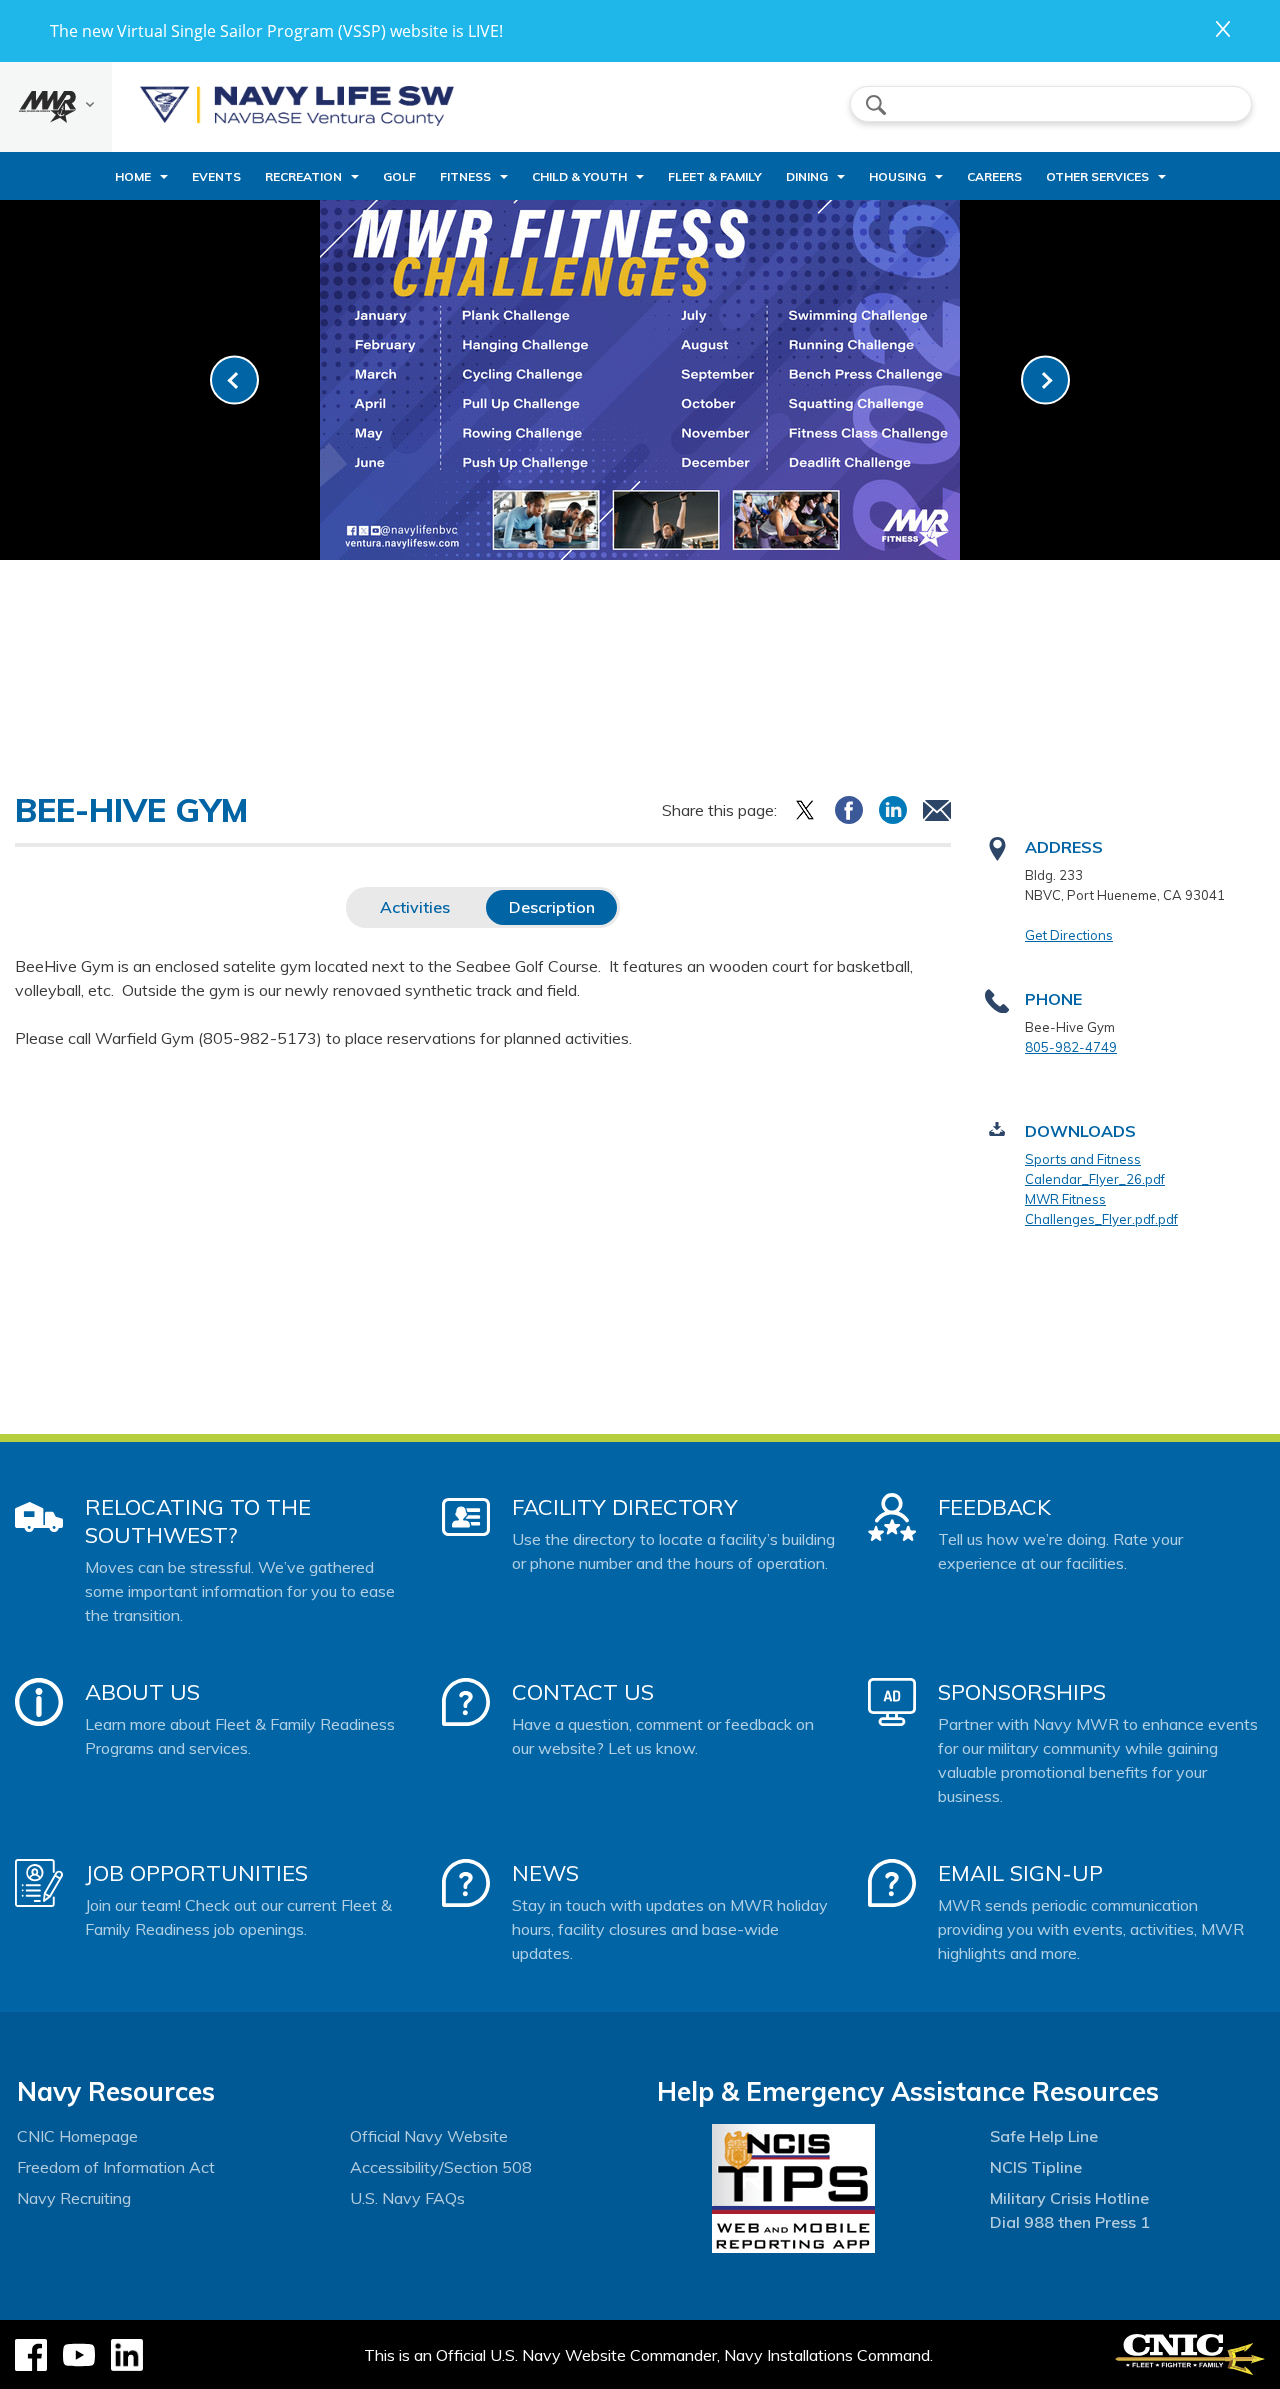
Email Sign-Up (1020, 1873)
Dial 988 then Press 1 (1070, 2222)
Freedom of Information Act (116, 2167)
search (876, 105)
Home (133, 176)
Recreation (303, 176)
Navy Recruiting (74, 2198)
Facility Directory (625, 1507)
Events (216, 176)
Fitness (465, 176)
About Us (142, 1692)
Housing (897, 176)
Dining (807, 176)
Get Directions (1069, 935)
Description (552, 907)
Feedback (994, 1507)
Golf (399, 176)
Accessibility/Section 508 (441, 2167)
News (545, 1873)
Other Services (1097, 176)
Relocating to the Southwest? (198, 1521)
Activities (415, 907)
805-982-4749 (1071, 1047)
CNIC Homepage (77, 2136)
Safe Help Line (1044, 2136)
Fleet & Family (715, 176)
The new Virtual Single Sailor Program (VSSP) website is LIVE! (276, 31)
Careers (994, 176)
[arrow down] (56, 107)
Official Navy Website (429, 2136)
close (1223, 29)
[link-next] (1045, 380)
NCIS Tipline (1036, 2167)
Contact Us (583, 1692)
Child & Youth (579, 176)
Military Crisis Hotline (1069, 2198)
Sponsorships (1022, 1692)
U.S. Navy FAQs (407, 2198)
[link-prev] (234, 380)
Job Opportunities (196, 1873)
